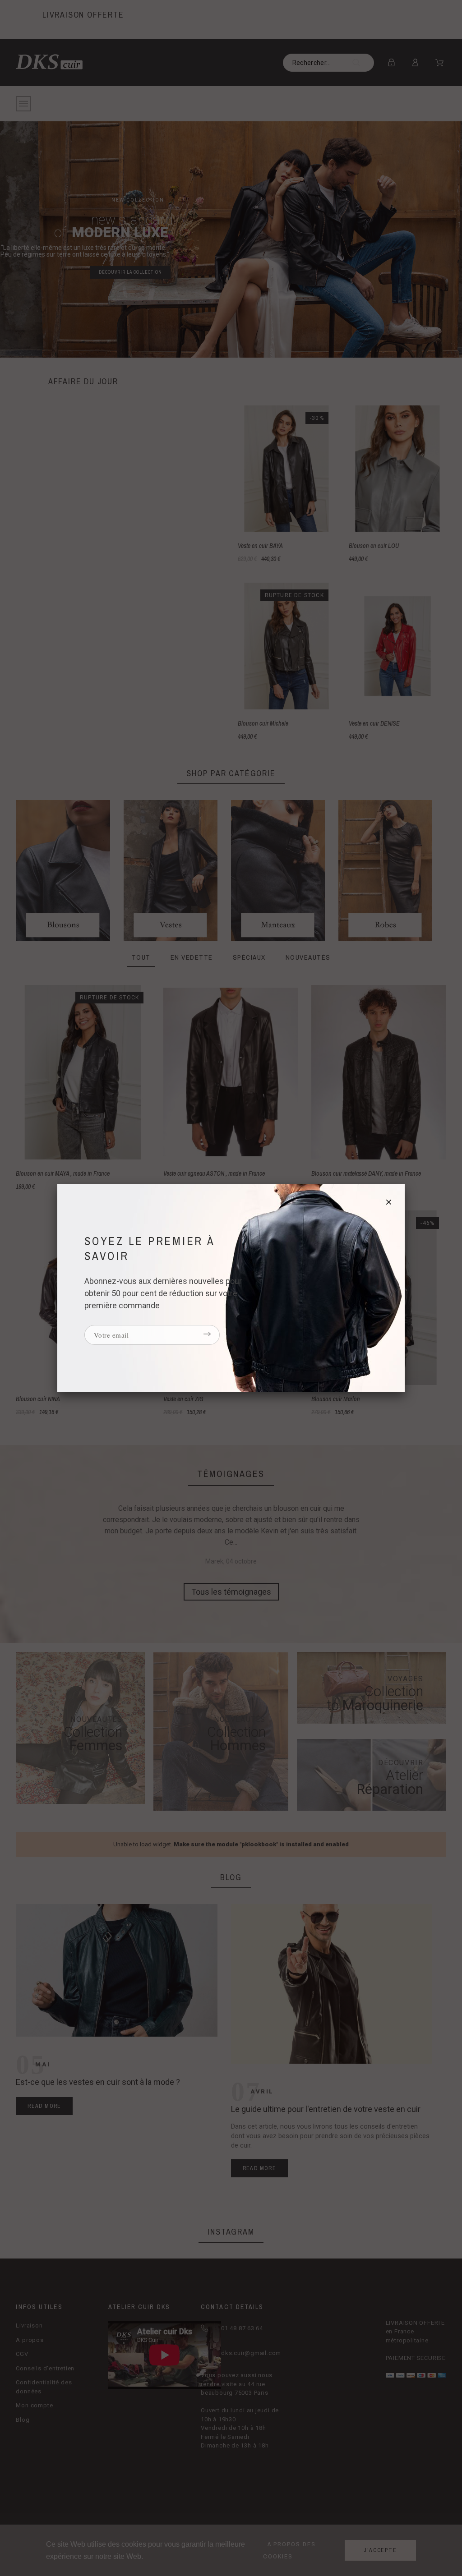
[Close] (389, 1201)
